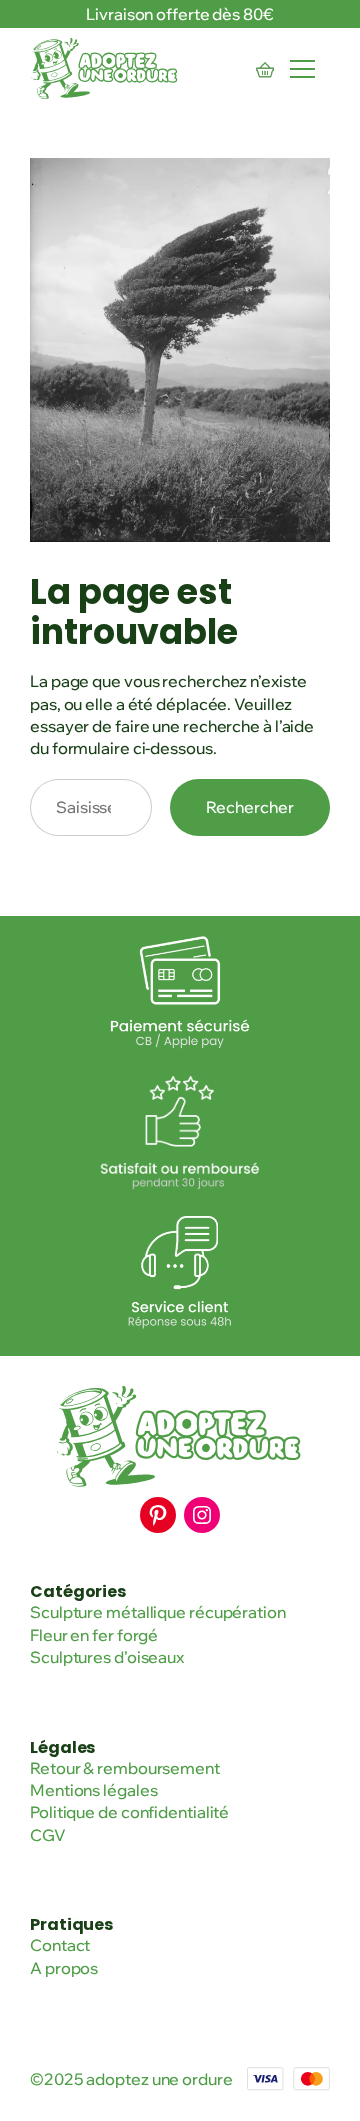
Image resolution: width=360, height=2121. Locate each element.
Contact (60, 1945)
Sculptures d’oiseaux (107, 1657)
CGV (48, 1835)
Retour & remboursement (125, 1768)
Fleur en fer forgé (94, 1635)
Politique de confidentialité (129, 1812)
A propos (64, 1968)
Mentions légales (93, 1790)
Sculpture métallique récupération (158, 1612)
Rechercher (250, 807)
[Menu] (302, 68)
